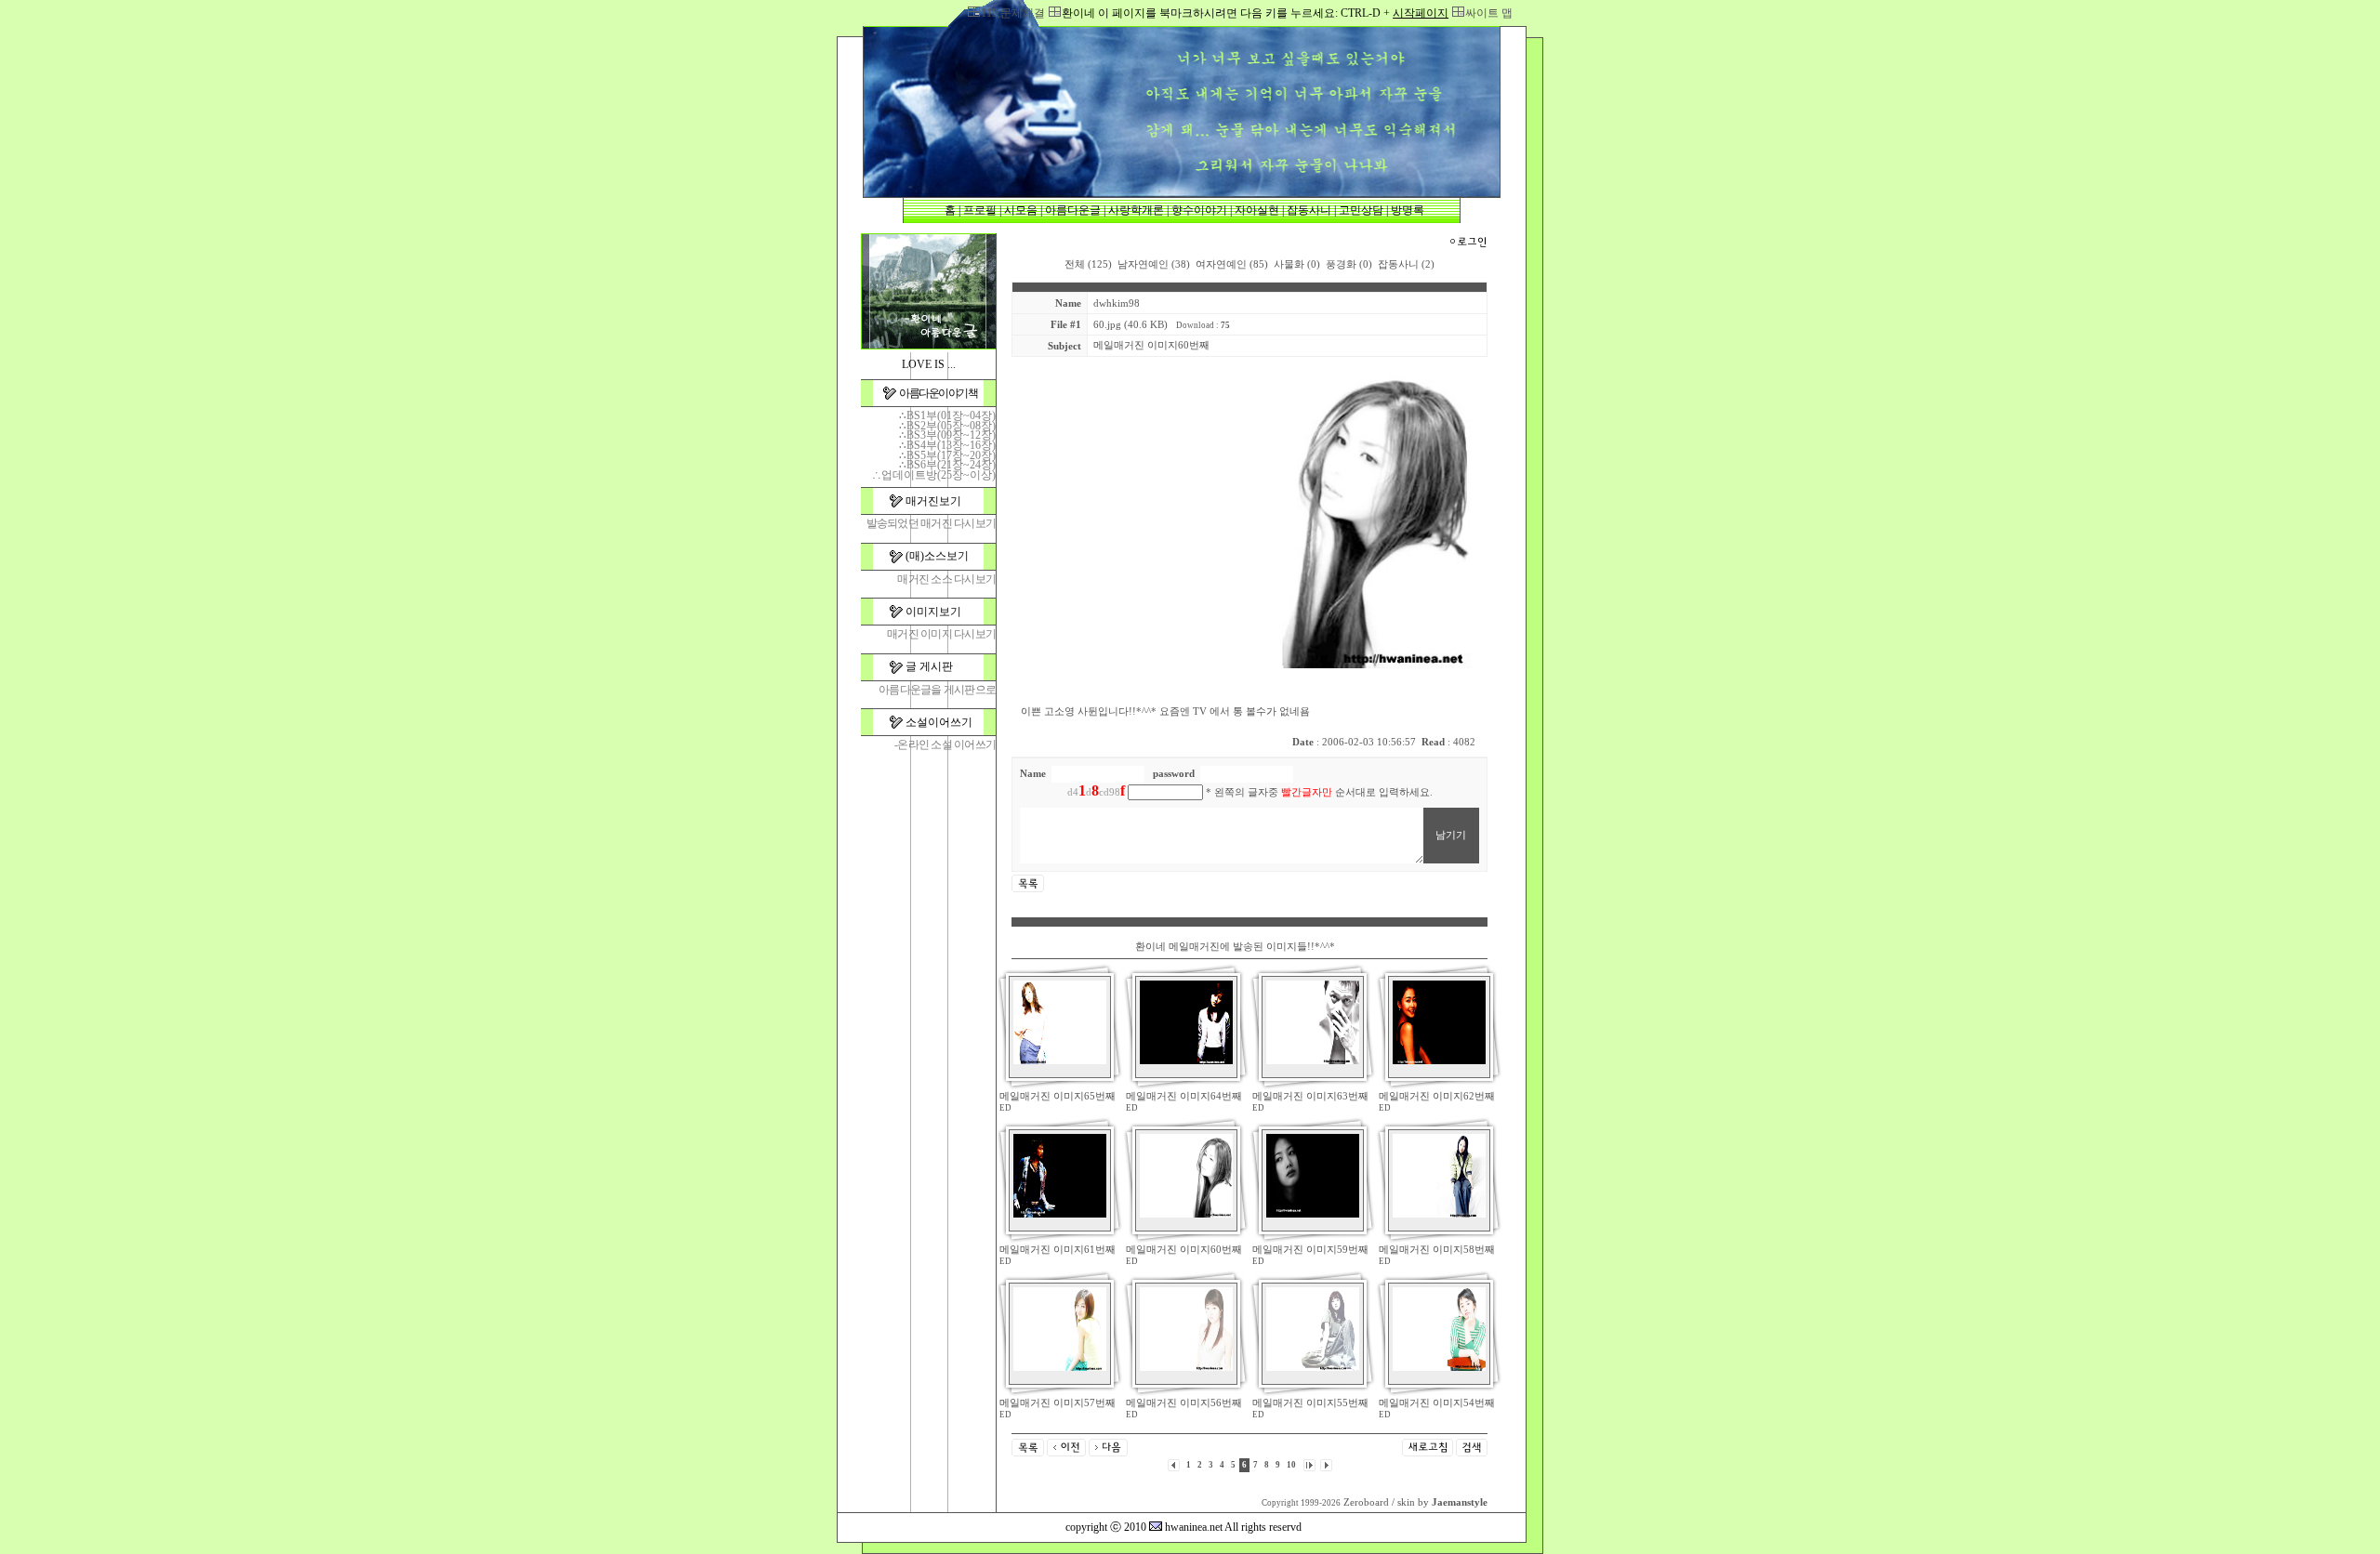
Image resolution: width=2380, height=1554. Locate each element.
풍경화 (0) (1349, 264)
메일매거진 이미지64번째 (1184, 1096)
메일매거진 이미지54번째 (1437, 1403)
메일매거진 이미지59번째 (1310, 1250)
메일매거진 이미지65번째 (1058, 1096)
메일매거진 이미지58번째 (1437, 1250)
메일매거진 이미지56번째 (1184, 1403)
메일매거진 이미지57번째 (1058, 1403)
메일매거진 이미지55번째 (1310, 1403)
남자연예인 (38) (1154, 264)
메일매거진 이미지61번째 (1058, 1250)
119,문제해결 (1013, 13)
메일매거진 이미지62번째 (1437, 1096)
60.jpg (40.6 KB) (1130, 325)
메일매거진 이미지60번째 (1184, 1250)
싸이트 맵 (1489, 13)
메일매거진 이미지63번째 (1310, 1096)
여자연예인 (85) (1232, 264)
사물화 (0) (1297, 264)
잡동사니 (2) (1406, 264)
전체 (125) (1088, 264)
